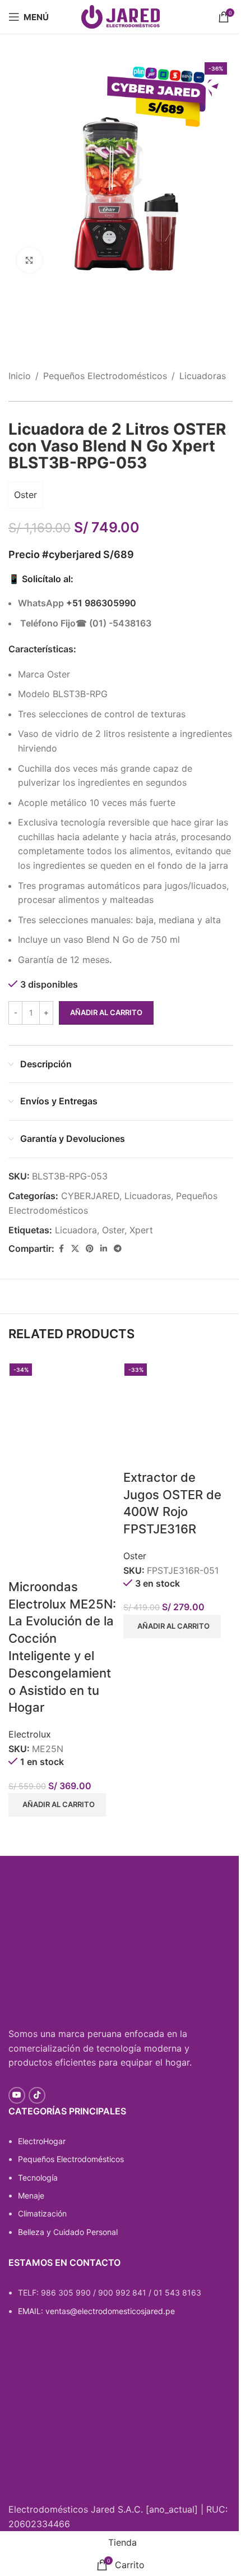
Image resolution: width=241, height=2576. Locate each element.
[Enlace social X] (75, 1249)
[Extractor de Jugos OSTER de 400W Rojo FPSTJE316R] (178, 1413)
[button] (57, 1805)
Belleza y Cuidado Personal (68, 2232)
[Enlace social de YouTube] (17, 2095)
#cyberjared (71, 554)
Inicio (20, 376)
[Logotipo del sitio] (121, 16)
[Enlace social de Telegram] (118, 1249)
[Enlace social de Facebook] (61, 1249)
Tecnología (38, 2178)
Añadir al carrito (106, 1012)
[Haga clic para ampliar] (29, 260)
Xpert (141, 1230)
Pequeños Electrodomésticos (105, 376)
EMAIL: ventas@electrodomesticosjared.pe (96, 2311)
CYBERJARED (90, 1196)
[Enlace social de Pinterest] (90, 1249)
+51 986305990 (101, 603)
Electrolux (30, 1734)
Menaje (31, 2195)
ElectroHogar (42, 2141)
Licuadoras (203, 376)
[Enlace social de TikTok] (37, 2095)
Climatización (42, 2213)
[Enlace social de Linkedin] (104, 1249)
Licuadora (76, 1230)
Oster (26, 495)
